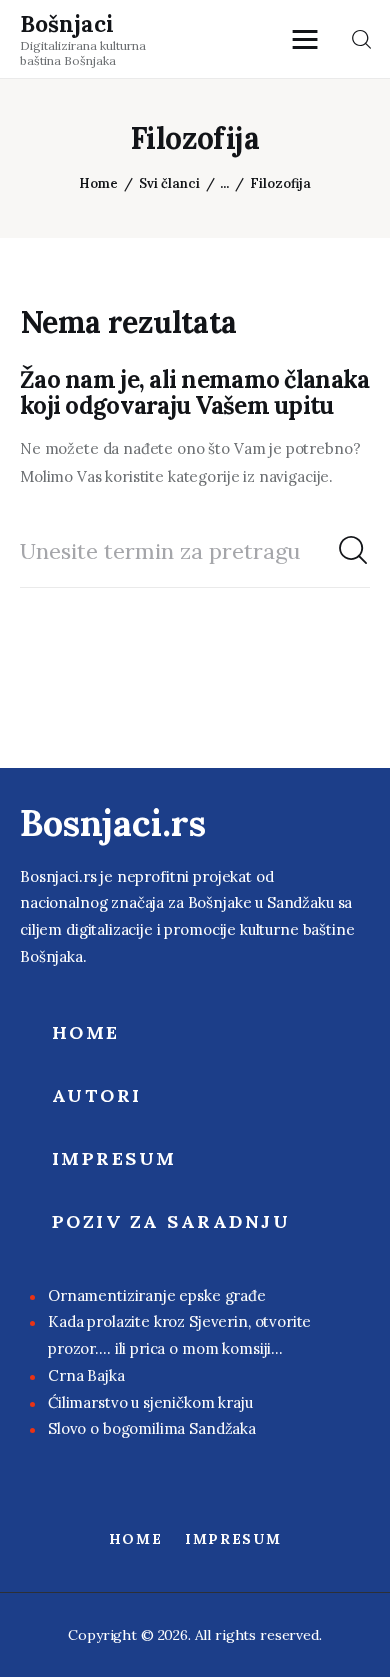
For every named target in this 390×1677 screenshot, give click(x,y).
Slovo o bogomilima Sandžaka (152, 1428)
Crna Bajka (86, 1375)
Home (98, 183)
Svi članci (169, 183)
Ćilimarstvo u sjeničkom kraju (150, 1402)
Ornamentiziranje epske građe (157, 1295)
